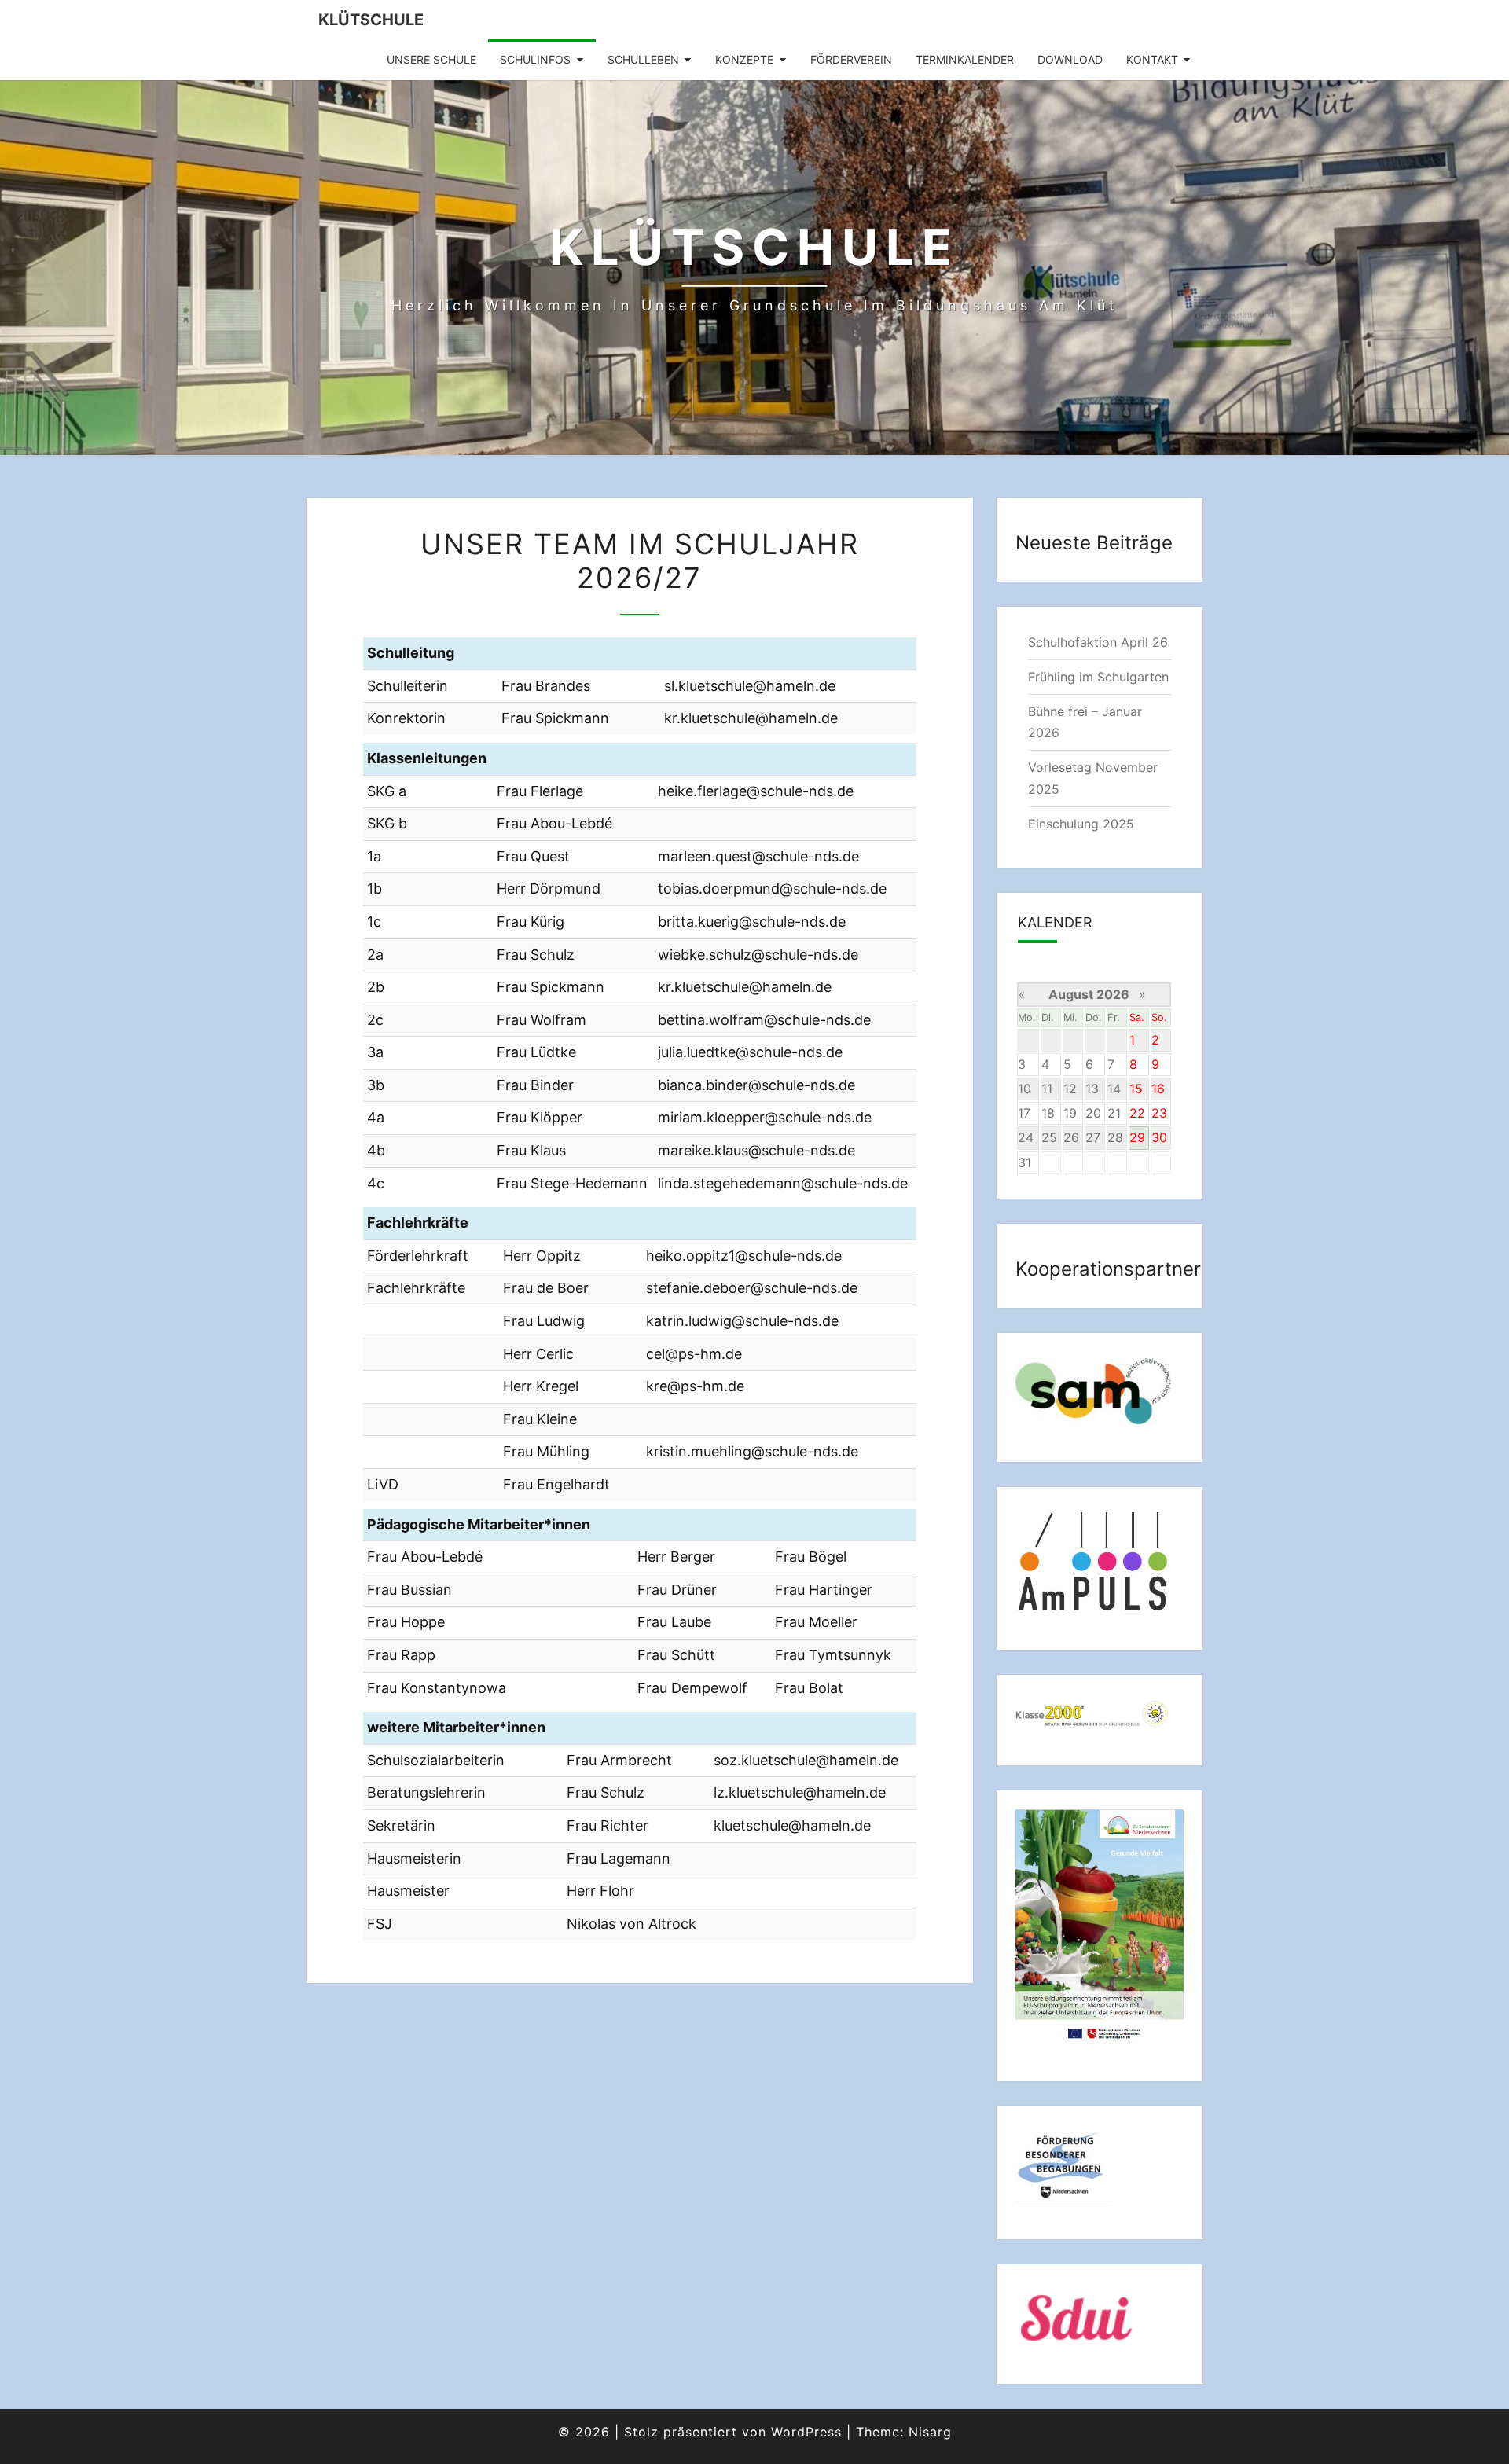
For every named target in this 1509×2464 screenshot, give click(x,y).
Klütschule (371, 20)
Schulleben (643, 59)
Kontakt (1152, 59)
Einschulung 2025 (1081, 824)
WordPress (806, 2432)
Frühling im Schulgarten (1098, 677)
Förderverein (851, 59)
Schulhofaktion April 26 (1098, 642)
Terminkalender (965, 59)
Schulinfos (535, 59)
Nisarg (930, 2432)
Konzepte (744, 59)
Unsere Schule (431, 59)
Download (1070, 59)
